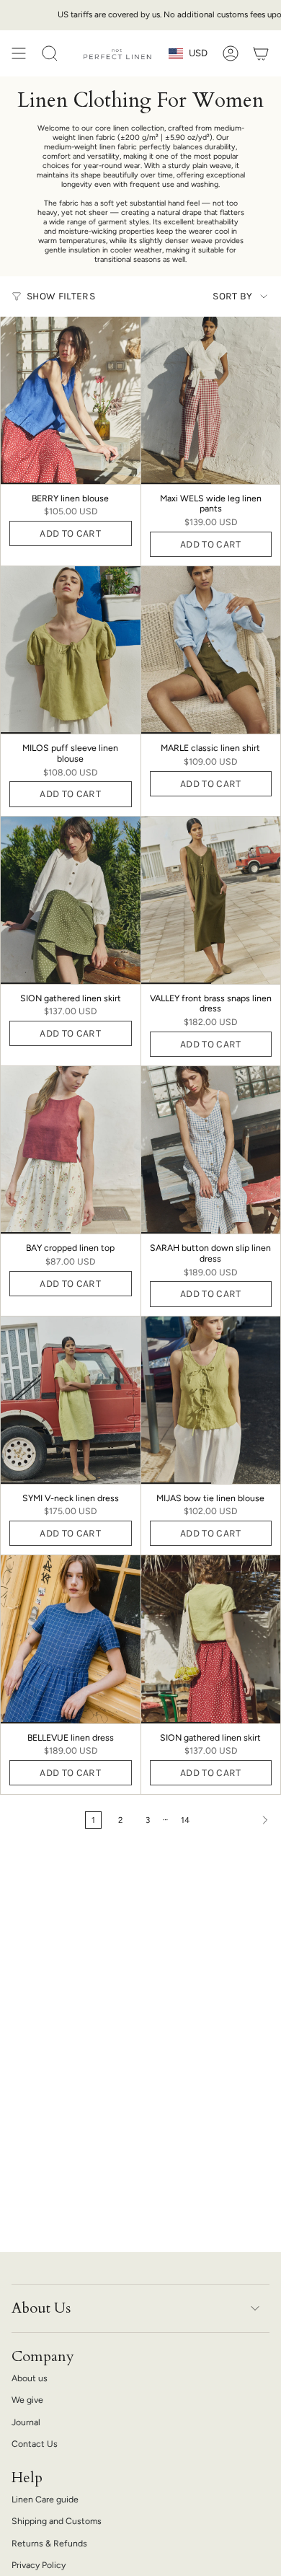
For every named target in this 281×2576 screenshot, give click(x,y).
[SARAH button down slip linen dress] (211, 1150)
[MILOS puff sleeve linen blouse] (71, 650)
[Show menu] (19, 53)
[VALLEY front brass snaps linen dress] (211, 900)
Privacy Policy (39, 2565)
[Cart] (261, 53)
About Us (41, 2308)
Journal (26, 2422)
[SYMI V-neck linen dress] (71, 1400)
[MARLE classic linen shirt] (211, 650)
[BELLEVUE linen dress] (71, 1639)
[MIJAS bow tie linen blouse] (211, 1400)
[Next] (239, 1820)
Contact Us (35, 2444)
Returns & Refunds (49, 2543)
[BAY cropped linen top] (71, 1150)
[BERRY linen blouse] (71, 400)
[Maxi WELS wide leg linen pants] (211, 400)
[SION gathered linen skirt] (71, 900)
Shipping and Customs (57, 2521)
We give (27, 2400)
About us (30, 2378)
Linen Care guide (45, 2499)
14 (185, 1820)
